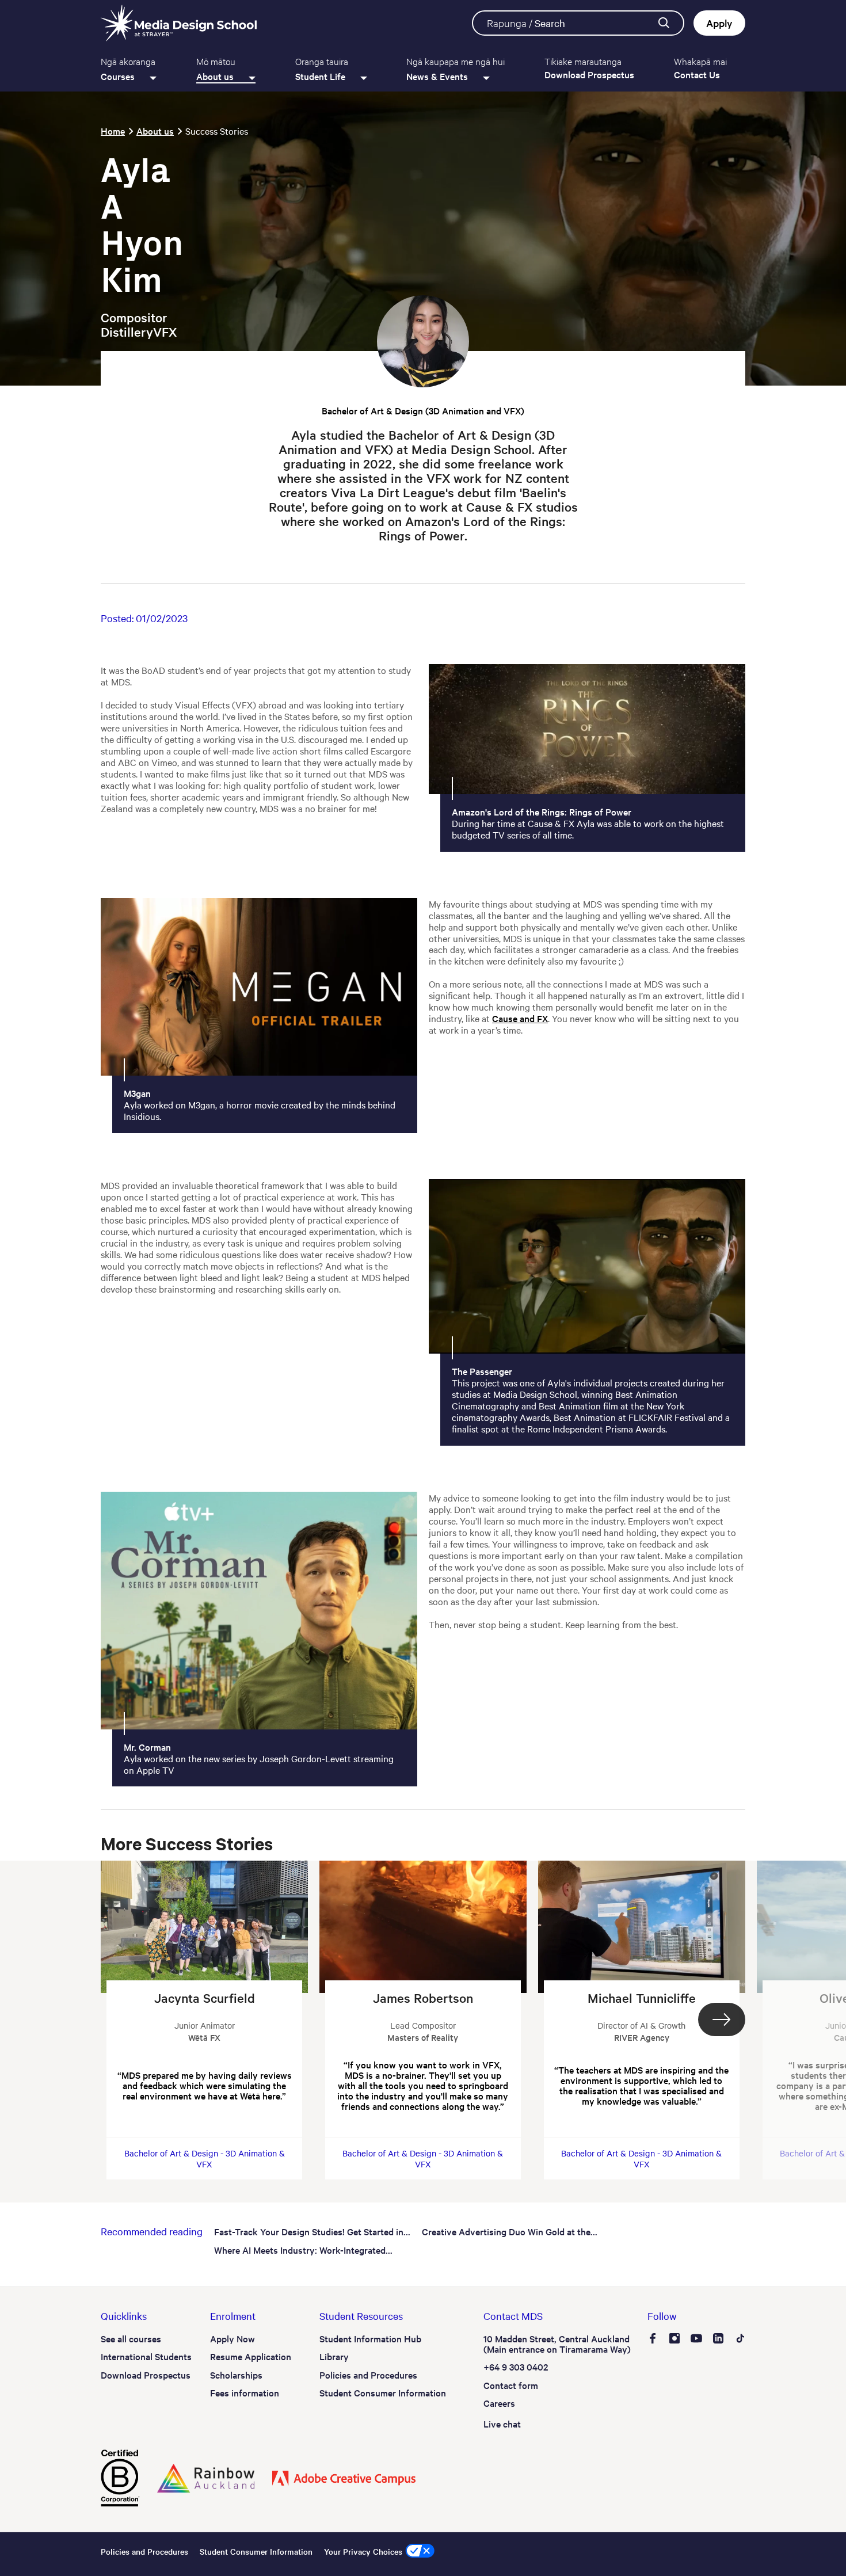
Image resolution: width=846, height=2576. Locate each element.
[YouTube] (696, 2339)
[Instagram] (674, 2339)
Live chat (502, 2423)
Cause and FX (520, 1018)
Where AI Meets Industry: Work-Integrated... (303, 2250)
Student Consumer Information (383, 2392)
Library (334, 2356)
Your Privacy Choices (363, 2551)
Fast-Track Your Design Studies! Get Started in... (312, 2231)
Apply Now (233, 2338)
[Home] (179, 23)
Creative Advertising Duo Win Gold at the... (510, 2231)
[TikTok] (740, 2339)
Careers (499, 2403)
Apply (719, 23)
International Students (146, 2356)
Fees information (245, 2392)
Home (113, 131)
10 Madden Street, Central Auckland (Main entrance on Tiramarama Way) (557, 2343)
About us (155, 131)
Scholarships (236, 2375)
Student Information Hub (370, 2338)
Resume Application (251, 2356)
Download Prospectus (146, 2375)
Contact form (511, 2385)
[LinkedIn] (718, 2339)
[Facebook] (653, 2339)
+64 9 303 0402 (516, 2367)
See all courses (131, 2338)
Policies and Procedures (368, 2375)
